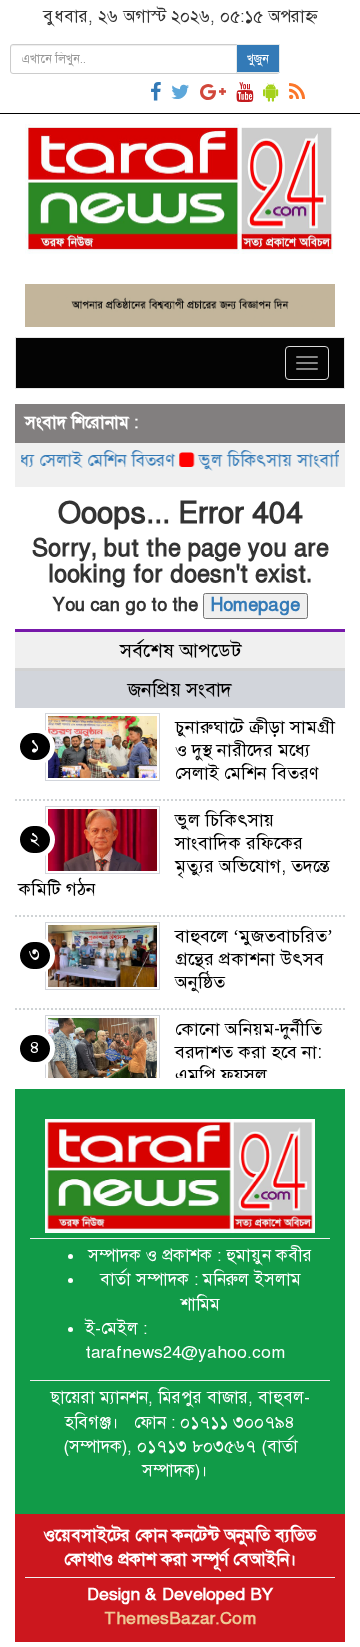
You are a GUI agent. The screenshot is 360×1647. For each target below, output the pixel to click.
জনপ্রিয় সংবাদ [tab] (180, 689)
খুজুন (258, 59)
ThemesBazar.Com (180, 1618)
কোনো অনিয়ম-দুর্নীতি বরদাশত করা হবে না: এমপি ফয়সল (248, 1052)
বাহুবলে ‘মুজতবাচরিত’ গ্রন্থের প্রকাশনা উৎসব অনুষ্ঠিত (254, 959)
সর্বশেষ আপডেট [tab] (180, 650)
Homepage (255, 605)
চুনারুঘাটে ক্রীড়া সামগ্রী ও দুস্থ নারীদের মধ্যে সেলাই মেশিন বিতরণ (255, 750)
